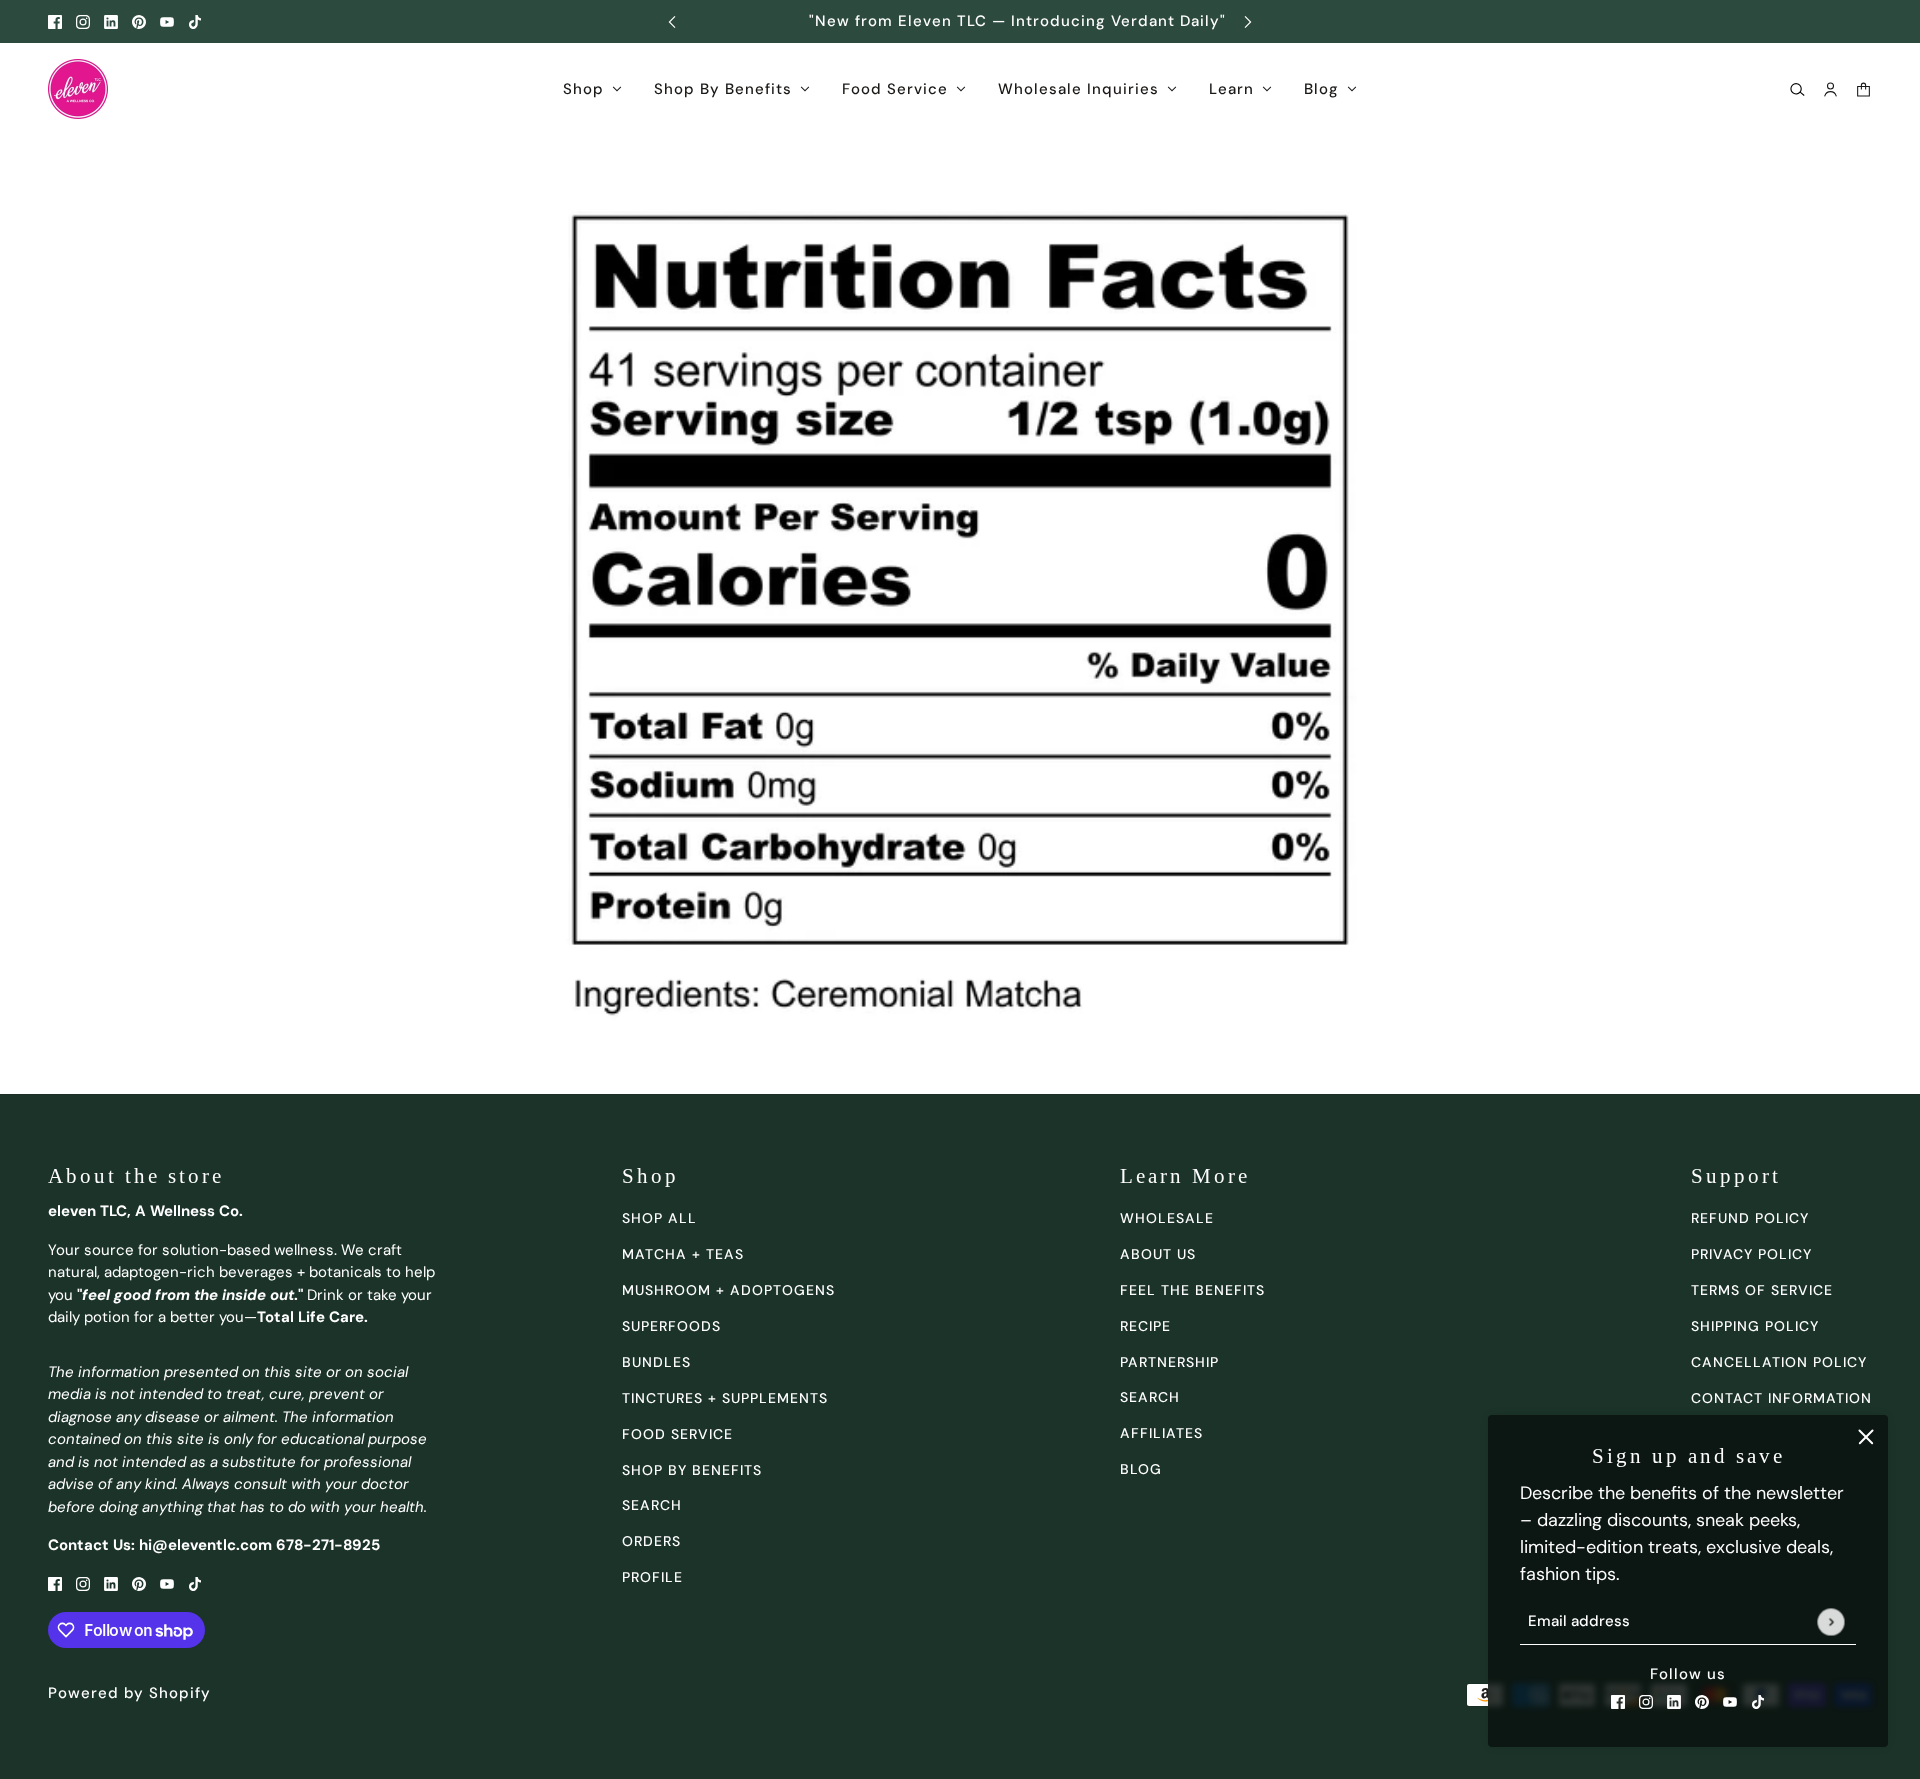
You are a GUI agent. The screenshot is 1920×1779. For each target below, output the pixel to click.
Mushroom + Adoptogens (728, 1290)
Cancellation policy (1779, 1362)
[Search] (1797, 89)
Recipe (1145, 1326)
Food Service (677, 1434)
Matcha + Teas (683, 1254)
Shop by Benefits (692, 1470)
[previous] (672, 21)
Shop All (659, 1218)
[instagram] (83, 21)
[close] (1866, 1437)
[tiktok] (195, 21)
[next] (1248, 21)
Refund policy (1750, 1218)
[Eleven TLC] (78, 89)
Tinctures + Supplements (725, 1398)
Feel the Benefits (1192, 1290)
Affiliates (1161, 1433)
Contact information (1781, 1398)
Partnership (1169, 1362)
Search (1150, 1397)
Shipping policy (1755, 1326)
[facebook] (55, 21)
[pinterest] (139, 21)
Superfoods (671, 1326)
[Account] (1830, 89)
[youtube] (167, 21)
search (652, 1505)
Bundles (656, 1362)
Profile (652, 1577)
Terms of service (1762, 1290)
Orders (651, 1541)
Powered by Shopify (129, 1693)
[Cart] (1863, 89)
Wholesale (1167, 1218)
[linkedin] (111, 21)
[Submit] (1830, 1621)
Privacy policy (1751, 1254)
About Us (1158, 1254)
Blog (1141, 1469)
